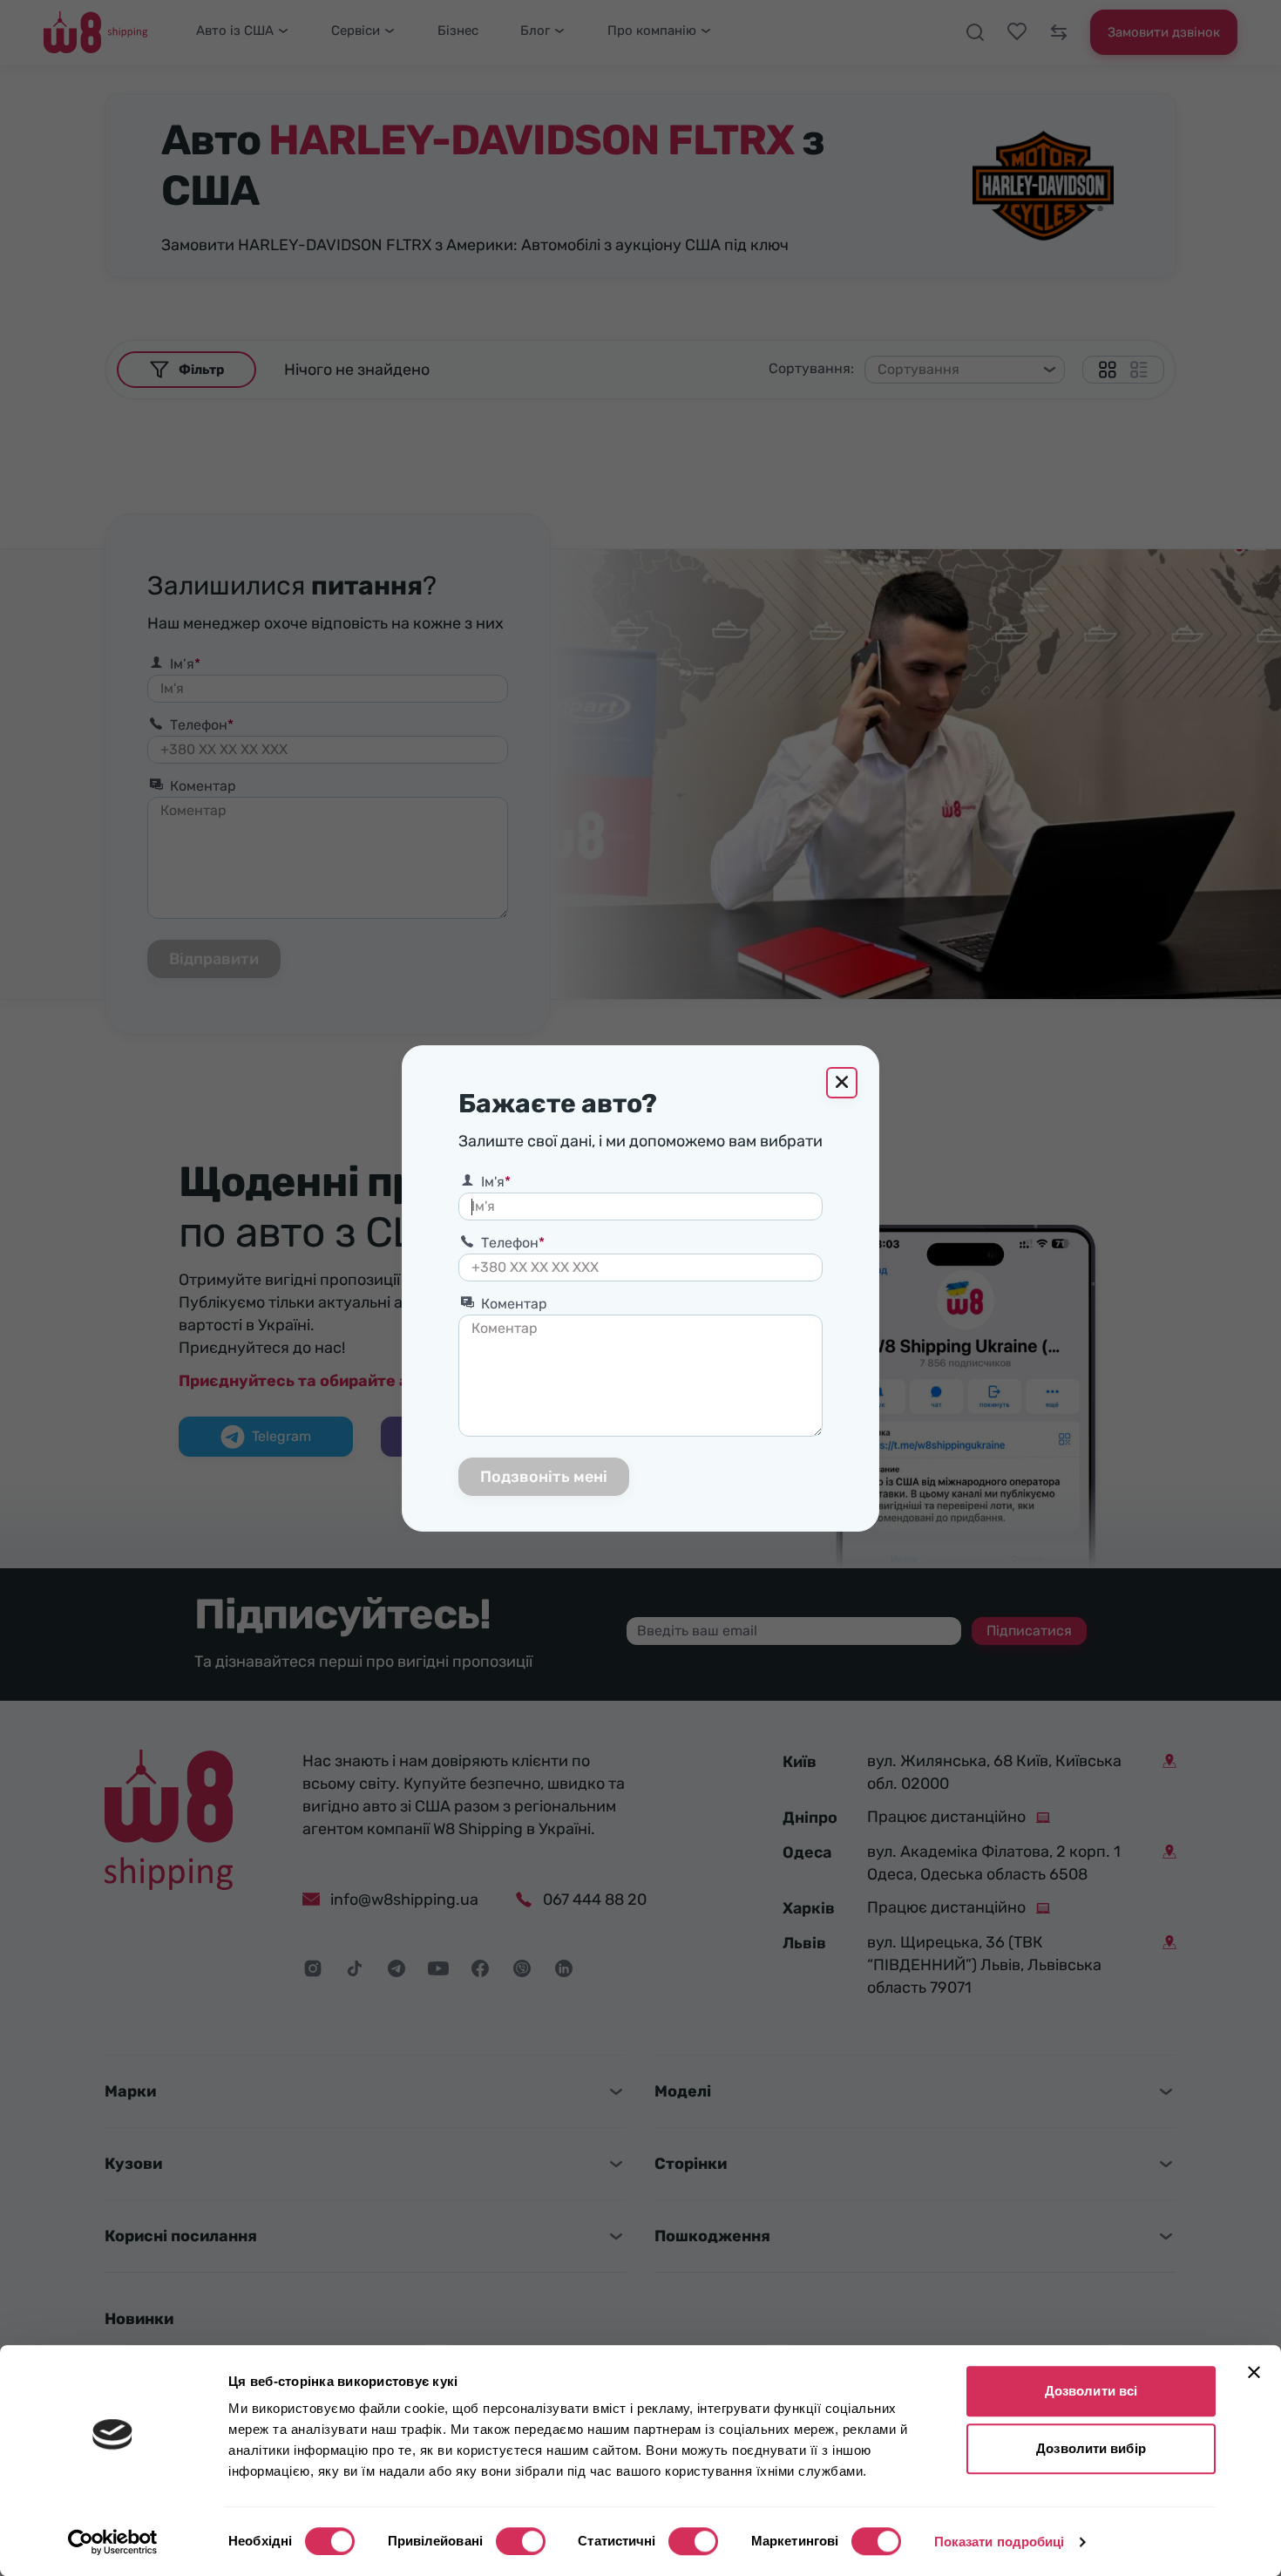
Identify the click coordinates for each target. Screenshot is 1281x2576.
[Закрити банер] (1254, 2372)
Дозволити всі (1091, 2391)
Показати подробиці (1000, 2542)
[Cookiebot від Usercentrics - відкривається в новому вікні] (113, 2542)
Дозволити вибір (1091, 2448)
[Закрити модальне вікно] (842, 1083)
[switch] (521, 2541)
